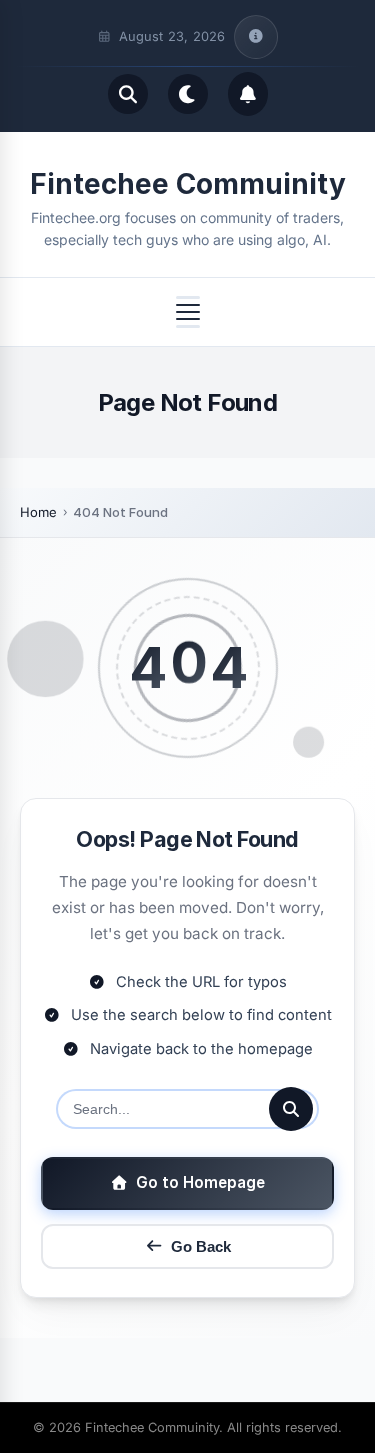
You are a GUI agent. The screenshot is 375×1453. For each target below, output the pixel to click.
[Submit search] (291, 1109)
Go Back (201, 1246)
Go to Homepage (200, 1182)
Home (38, 512)
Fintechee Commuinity (188, 184)
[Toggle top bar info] (256, 37)
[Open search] (128, 94)
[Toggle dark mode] (188, 94)
